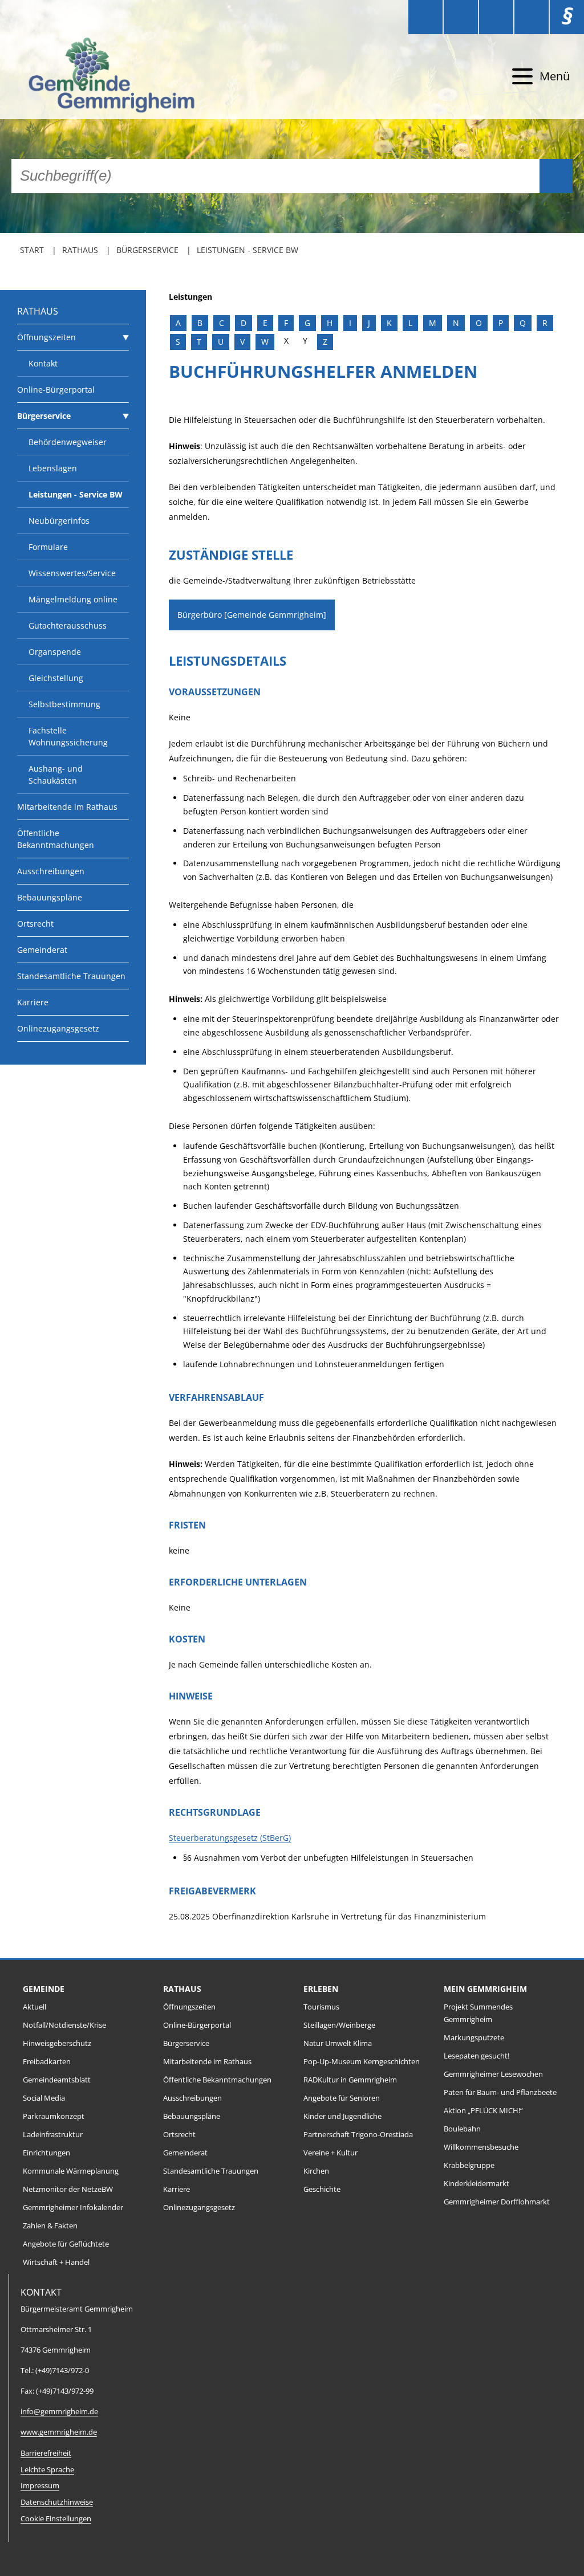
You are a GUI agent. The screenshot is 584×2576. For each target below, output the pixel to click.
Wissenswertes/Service (72, 573)
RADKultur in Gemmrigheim (350, 2080)
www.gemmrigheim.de (59, 2432)
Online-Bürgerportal (56, 390)
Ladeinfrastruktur (53, 2135)
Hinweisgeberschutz (57, 2043)
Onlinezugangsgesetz (58, 1028)
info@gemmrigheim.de (59, 2412)
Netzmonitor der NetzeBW (68, 2189)
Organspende (55, 652)
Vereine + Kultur (330, 2153)
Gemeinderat (42, 950)
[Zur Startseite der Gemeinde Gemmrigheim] (111, 77)
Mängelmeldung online (73, 599)
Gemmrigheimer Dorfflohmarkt (497, 2202)
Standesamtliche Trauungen (71, 976)
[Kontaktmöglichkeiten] (496, 17)
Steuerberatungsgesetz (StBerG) (230, 1838)
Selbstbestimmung (64, 704)
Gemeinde (44, 1989)
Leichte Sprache (47, 2470)
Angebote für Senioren (342, 2098)
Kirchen (316, 2171)
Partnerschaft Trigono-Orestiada (358, 2135)
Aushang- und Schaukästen (56, 775)
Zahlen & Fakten (50, 2226)
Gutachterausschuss (68, 625)
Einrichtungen (46, 2153)
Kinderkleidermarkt (476, 2184)
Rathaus (80, 250)
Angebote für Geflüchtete (66, 2244)
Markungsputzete (474, 2038)
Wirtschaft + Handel (56, 2262)
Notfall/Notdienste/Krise (64, 2025)
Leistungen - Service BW (248, 250)
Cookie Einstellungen (56, 2519)
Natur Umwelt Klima (338, 2043)
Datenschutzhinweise (57, 2502)
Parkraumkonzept (54, 2116)
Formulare (48, 547)
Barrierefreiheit (46, 2453)
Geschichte (322, 2189)
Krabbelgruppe (469, 2165)
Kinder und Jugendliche (342, 2116)
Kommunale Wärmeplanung (71, 2171)
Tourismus (321, 2007)
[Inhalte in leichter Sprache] (425, 17)
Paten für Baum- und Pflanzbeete (500, 2092)
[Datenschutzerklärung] (532, 17)
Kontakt (43, 363)
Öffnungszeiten (46, 337)
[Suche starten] (556, 176)
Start (32, 250)
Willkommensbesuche (481, 2147)
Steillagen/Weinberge (339, 2025)
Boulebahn (462, 2129)
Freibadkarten (47, 2062)
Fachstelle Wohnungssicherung (68, 736)
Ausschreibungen (51, 871)
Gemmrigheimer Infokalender (73, 2208)
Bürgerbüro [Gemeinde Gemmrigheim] (252, 615)
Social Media (44, 2098)
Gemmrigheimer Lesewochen (493, 2074)
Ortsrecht (35, 924)
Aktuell (35, 2007)
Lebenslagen (53, 468)
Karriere (33, 1002)
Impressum (40, 2486)
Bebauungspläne (50, 897)
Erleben (321, 1989)
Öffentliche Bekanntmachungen (56, 839)
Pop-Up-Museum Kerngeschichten (362, 2062)
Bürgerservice (147, 250)
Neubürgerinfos (59, 521)
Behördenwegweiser (68, 442)
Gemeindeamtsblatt (57, 2080)
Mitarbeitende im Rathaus (67, 807)
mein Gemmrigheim (485, 1989)
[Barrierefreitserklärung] (461, 17)
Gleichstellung (56, 678)
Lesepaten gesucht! (476, 2056)
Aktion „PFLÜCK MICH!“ (483, 2111)
